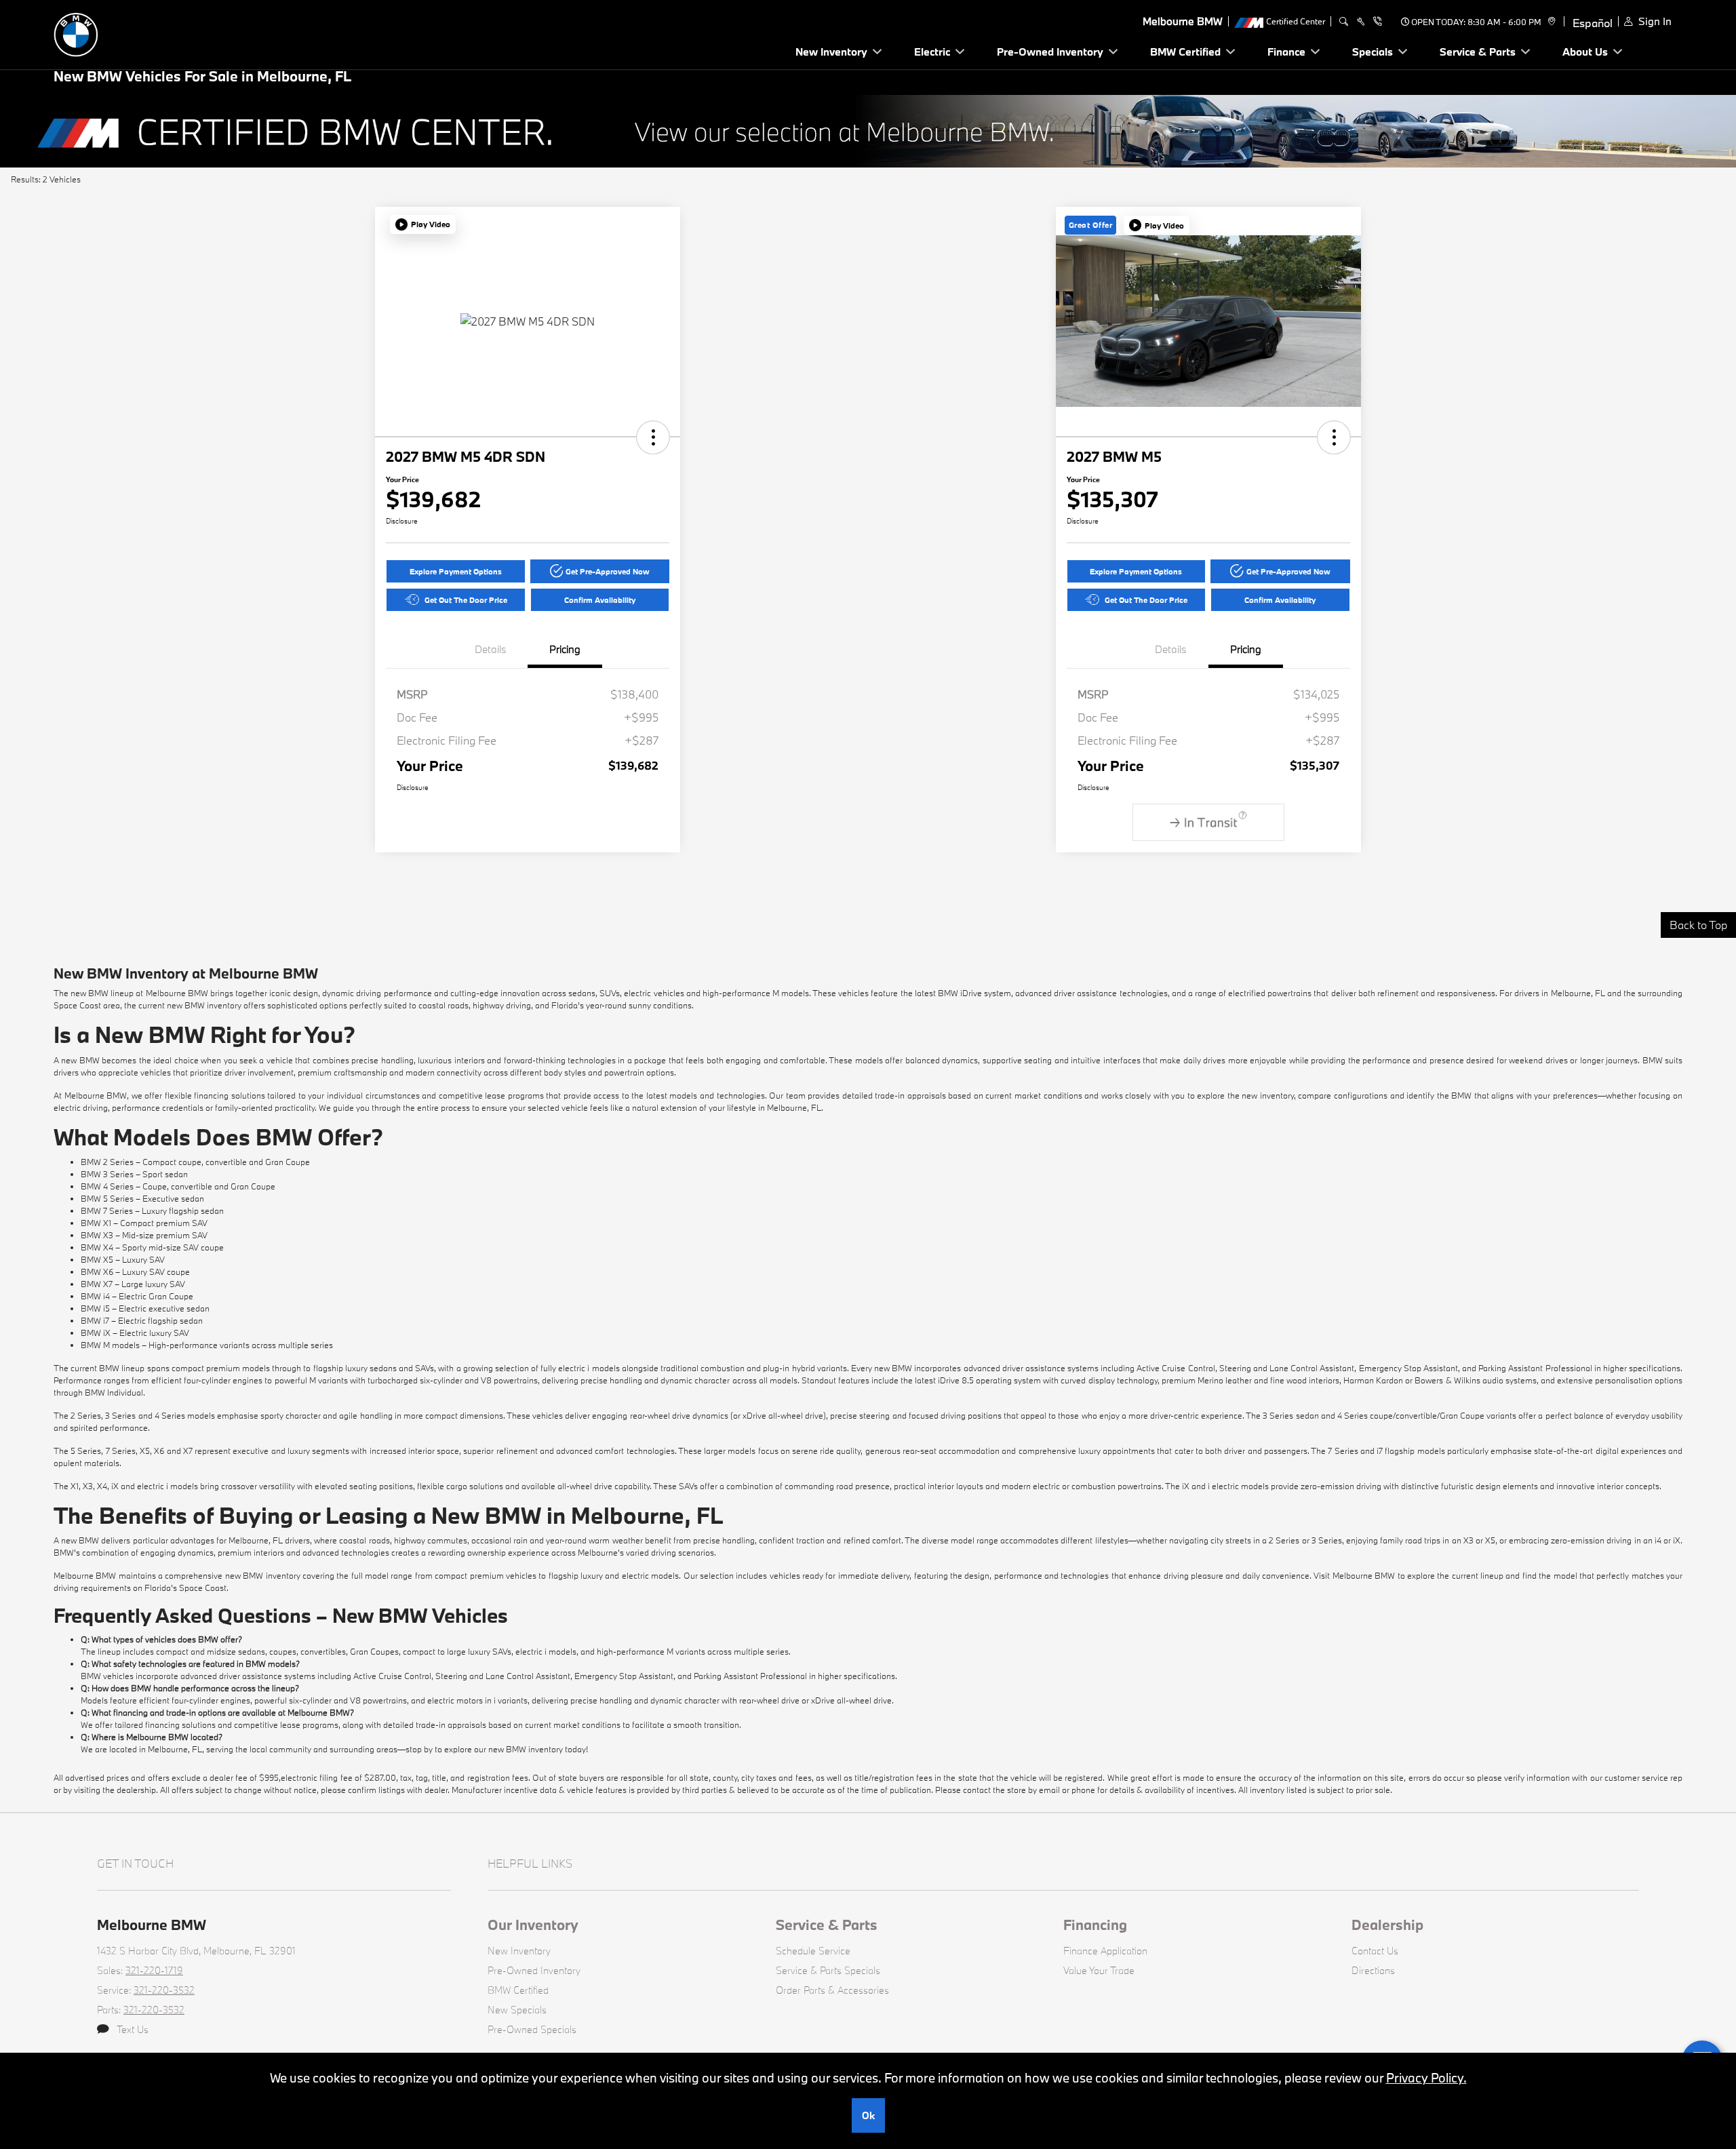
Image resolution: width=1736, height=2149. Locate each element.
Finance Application (1105, 1951)
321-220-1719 (154, 1970)
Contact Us (1375, 1951)
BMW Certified (518, 1990)
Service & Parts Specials (828, 1970)
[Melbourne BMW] (149, 33)
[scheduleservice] (1361, 22)
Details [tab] (491, 649)
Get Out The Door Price (466, 600)
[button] (423, 224)
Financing (1095, 1925)
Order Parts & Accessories (832, 1990)
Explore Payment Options (456, 571)
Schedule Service (813, 1951)
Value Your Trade (1099, 1970)
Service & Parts (827, 1925)
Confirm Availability (600, 600)
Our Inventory (533, 1925)
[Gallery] (868, 131)
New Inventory (519, 1951)
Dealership (1387, 1925)
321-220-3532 (164, 1990)
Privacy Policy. (1426, 2078)
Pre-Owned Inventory (534, 1970)
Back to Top (1698, 925)
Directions (1373, 1970)
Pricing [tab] (565, 649)
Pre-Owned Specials (532, 2029)
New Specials (517, 2010)
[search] (1344, 22)
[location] (1550, 22)
